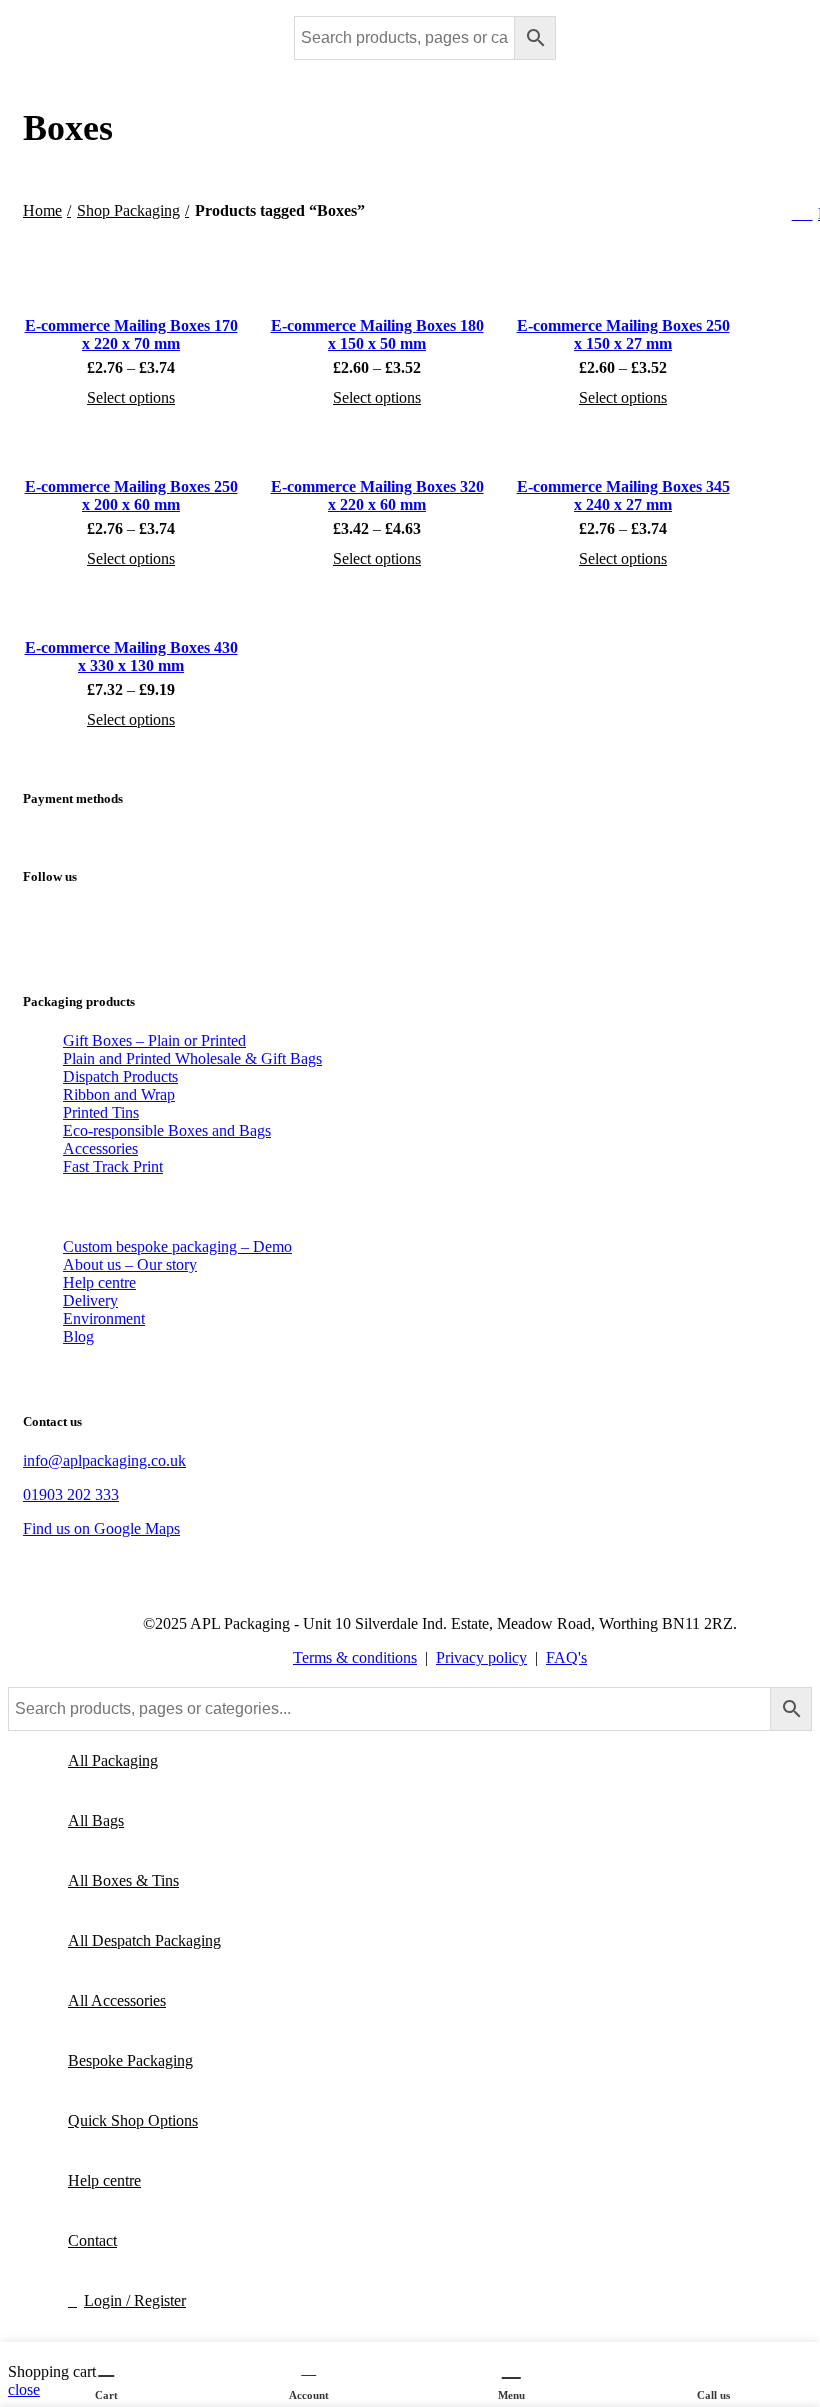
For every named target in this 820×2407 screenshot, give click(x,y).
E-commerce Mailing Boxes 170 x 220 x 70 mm (131, 334)
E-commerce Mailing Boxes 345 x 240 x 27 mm (623, 495)
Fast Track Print (113, 1166)
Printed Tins (101, 1112)
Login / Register (135, 2300)
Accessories (100, 1148)
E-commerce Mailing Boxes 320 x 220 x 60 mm (377, 495)
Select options (131, 397)
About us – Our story (130, 1264)
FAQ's (566, 1657)
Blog (78, 1336)
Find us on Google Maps (101, 1528)
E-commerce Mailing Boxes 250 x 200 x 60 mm (131, 495)
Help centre (99, 1282)
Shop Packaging (128, 210)
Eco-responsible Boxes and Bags (167, 1130)
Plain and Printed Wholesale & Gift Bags (192, 1058)
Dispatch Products (120, 1076)
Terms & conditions (355, 1657)
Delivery (90, 1300)
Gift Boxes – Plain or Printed (154, 1040)
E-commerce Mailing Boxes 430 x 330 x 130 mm (131, 656)
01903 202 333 (71, 1494)
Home (42, 210)
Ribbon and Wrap (119, 1094)
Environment (104, 1318)
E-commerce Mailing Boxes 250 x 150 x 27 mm (623, 334)
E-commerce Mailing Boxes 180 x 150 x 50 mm (377, 334)
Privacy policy (481, 1657)
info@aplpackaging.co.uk (104, 1460)
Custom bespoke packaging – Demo (177, 1246)
